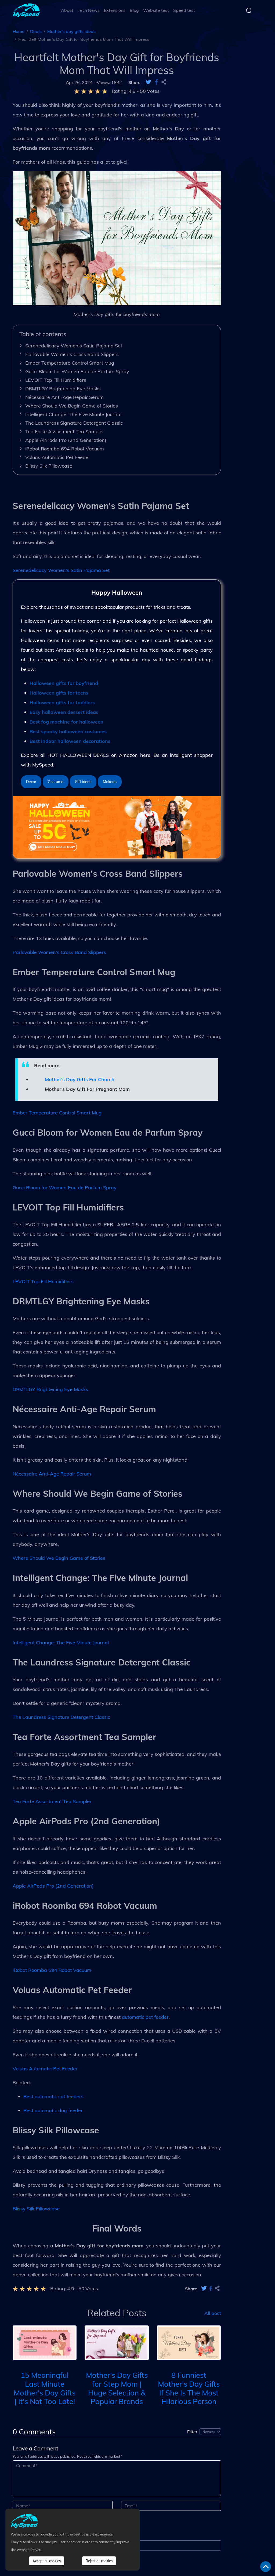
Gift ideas (83, 782)
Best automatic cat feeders (53, 2096)
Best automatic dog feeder (53, 2110)
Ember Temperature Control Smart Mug (70, 363)
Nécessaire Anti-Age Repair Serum (64, 397)
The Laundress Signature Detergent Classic (74, 423)
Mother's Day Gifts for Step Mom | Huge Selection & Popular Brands (117, 2388)
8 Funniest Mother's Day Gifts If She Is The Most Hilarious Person (189, 2388)
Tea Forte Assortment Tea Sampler (65, 432)
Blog (134, 10)
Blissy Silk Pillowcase (49, 466)
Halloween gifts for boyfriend (64, 683)
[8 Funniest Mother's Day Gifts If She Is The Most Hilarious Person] (189, 2342)
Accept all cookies (47, 2561)
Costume (56, 782)
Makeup (110, 782)
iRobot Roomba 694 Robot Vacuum (65, 449)
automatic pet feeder (145, 2017)
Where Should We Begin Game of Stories (72, 406)
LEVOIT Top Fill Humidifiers (56, 380)
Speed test (184, 10)
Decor (31, 782)
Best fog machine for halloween (66, 722)
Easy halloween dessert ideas (64, 712)
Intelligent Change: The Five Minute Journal (73, 414)
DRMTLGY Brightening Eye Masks (63, 389)
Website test (156, 10)
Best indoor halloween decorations (70, 741)
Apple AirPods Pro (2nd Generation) (66, 440)
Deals (36, 31)
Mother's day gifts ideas (71, 31)
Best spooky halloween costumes (68, 731)
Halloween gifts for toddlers (62, 702)
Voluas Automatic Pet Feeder (58, 457)
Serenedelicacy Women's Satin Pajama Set (74, 346)
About (67, 10)
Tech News (89, 10)
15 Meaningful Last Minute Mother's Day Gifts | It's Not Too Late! (45, 2388)
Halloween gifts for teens (59, 693)
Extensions (115, 10)
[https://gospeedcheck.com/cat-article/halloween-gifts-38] (117, 827)
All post (213, 2313)
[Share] (164, 82)
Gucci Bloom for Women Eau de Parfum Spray (77, 371)
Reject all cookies (99, 2561)
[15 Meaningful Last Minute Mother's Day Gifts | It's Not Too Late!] (45, 2342)
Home (19, 31)
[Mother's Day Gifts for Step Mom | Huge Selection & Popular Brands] (117, 2342)
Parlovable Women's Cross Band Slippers (72, 354)
